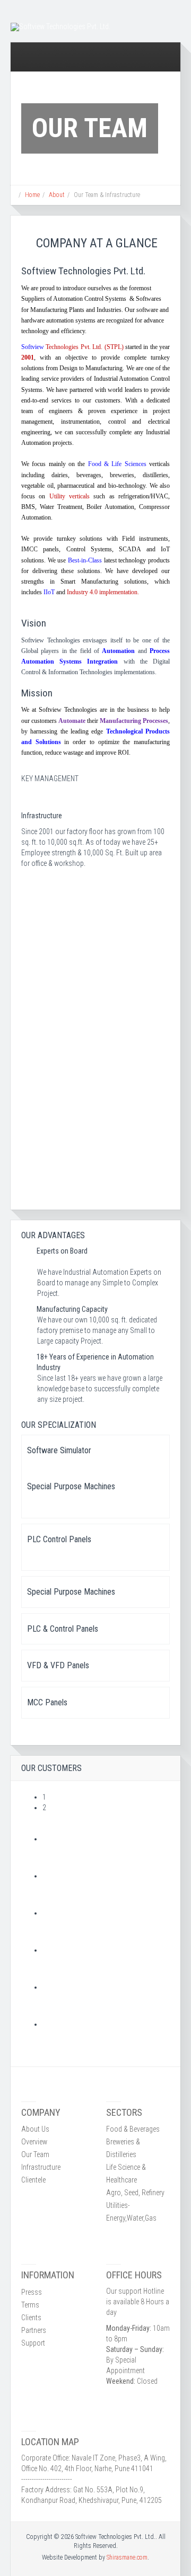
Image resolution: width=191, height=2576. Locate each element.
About (57, 195)
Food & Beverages (133, 2129)
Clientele (33, 2180)
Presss (32, 2292)
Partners (34, 2330)
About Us (35, 2129)
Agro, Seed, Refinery (135, 2193)
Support (33, 2343)
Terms (30, 2305)
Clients (31, 2318)
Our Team (35, 2154)
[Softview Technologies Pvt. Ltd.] (60, 27)
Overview (34, 2142)
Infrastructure (41, 2167)
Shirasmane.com (127, 2557)
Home (32, 195)
